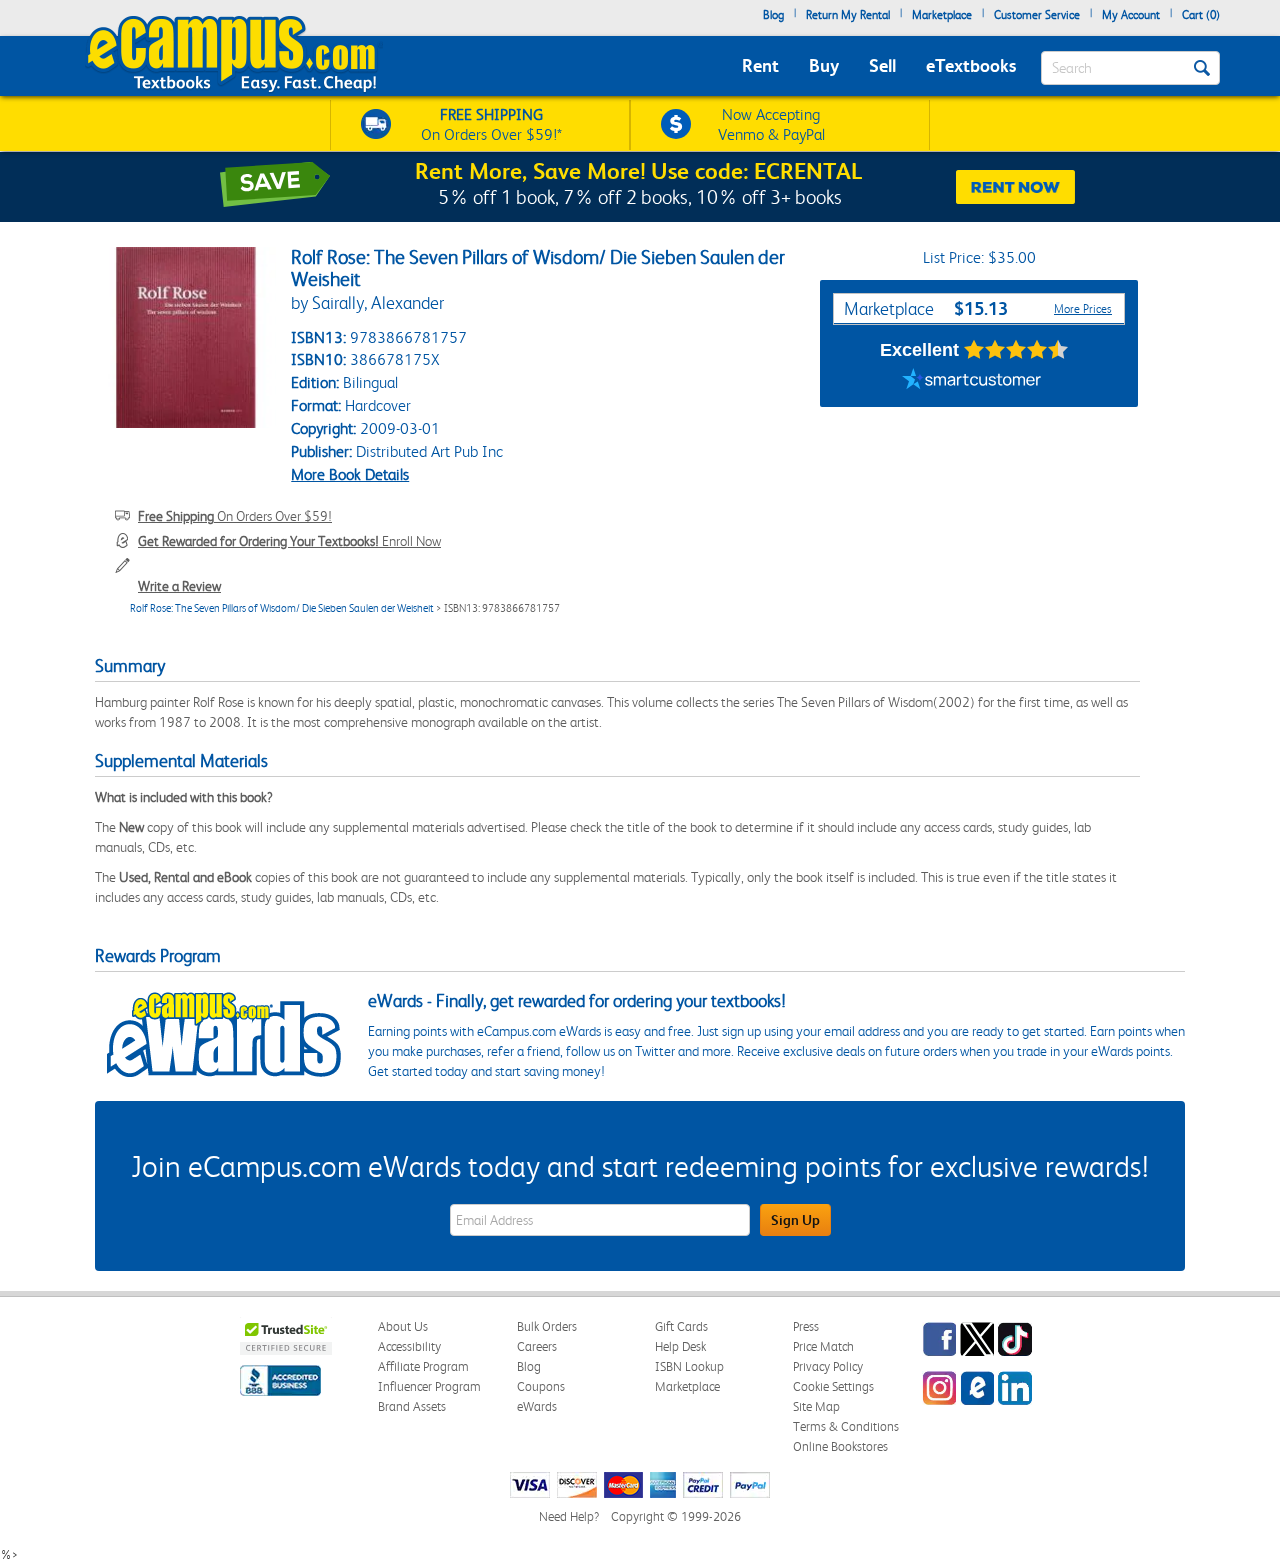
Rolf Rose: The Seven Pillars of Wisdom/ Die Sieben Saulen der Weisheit (282, 608)
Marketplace (942, 15)
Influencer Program (429, 1386)
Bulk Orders (547, 1326)
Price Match (823, 1346)
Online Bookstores (840, 1446)
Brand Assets (412, 1406)
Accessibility (409, 1346)
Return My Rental (848, 15)
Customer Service (1037, 15)
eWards (537, 1406)
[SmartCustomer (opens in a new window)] (972, 382)
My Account (1131, 15)
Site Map (816, 1406)
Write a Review (179, 586)
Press (806, 1326)
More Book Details (350, 474)
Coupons (541, 1386)
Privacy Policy (828, 1366)
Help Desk (680, 1346)
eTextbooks (971, 65)
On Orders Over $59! (235, 516)
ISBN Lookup (689, 1366)
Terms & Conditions (846, 1426)
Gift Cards (681, 1326)
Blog (773, 15)
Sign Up (795, 1220)
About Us (403, 1326)
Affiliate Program (423, 1366)
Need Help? (569, 1516)
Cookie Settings (833, 1386)
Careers (537, 1346)
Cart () (1201, 15)
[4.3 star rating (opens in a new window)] (1016, 350)
